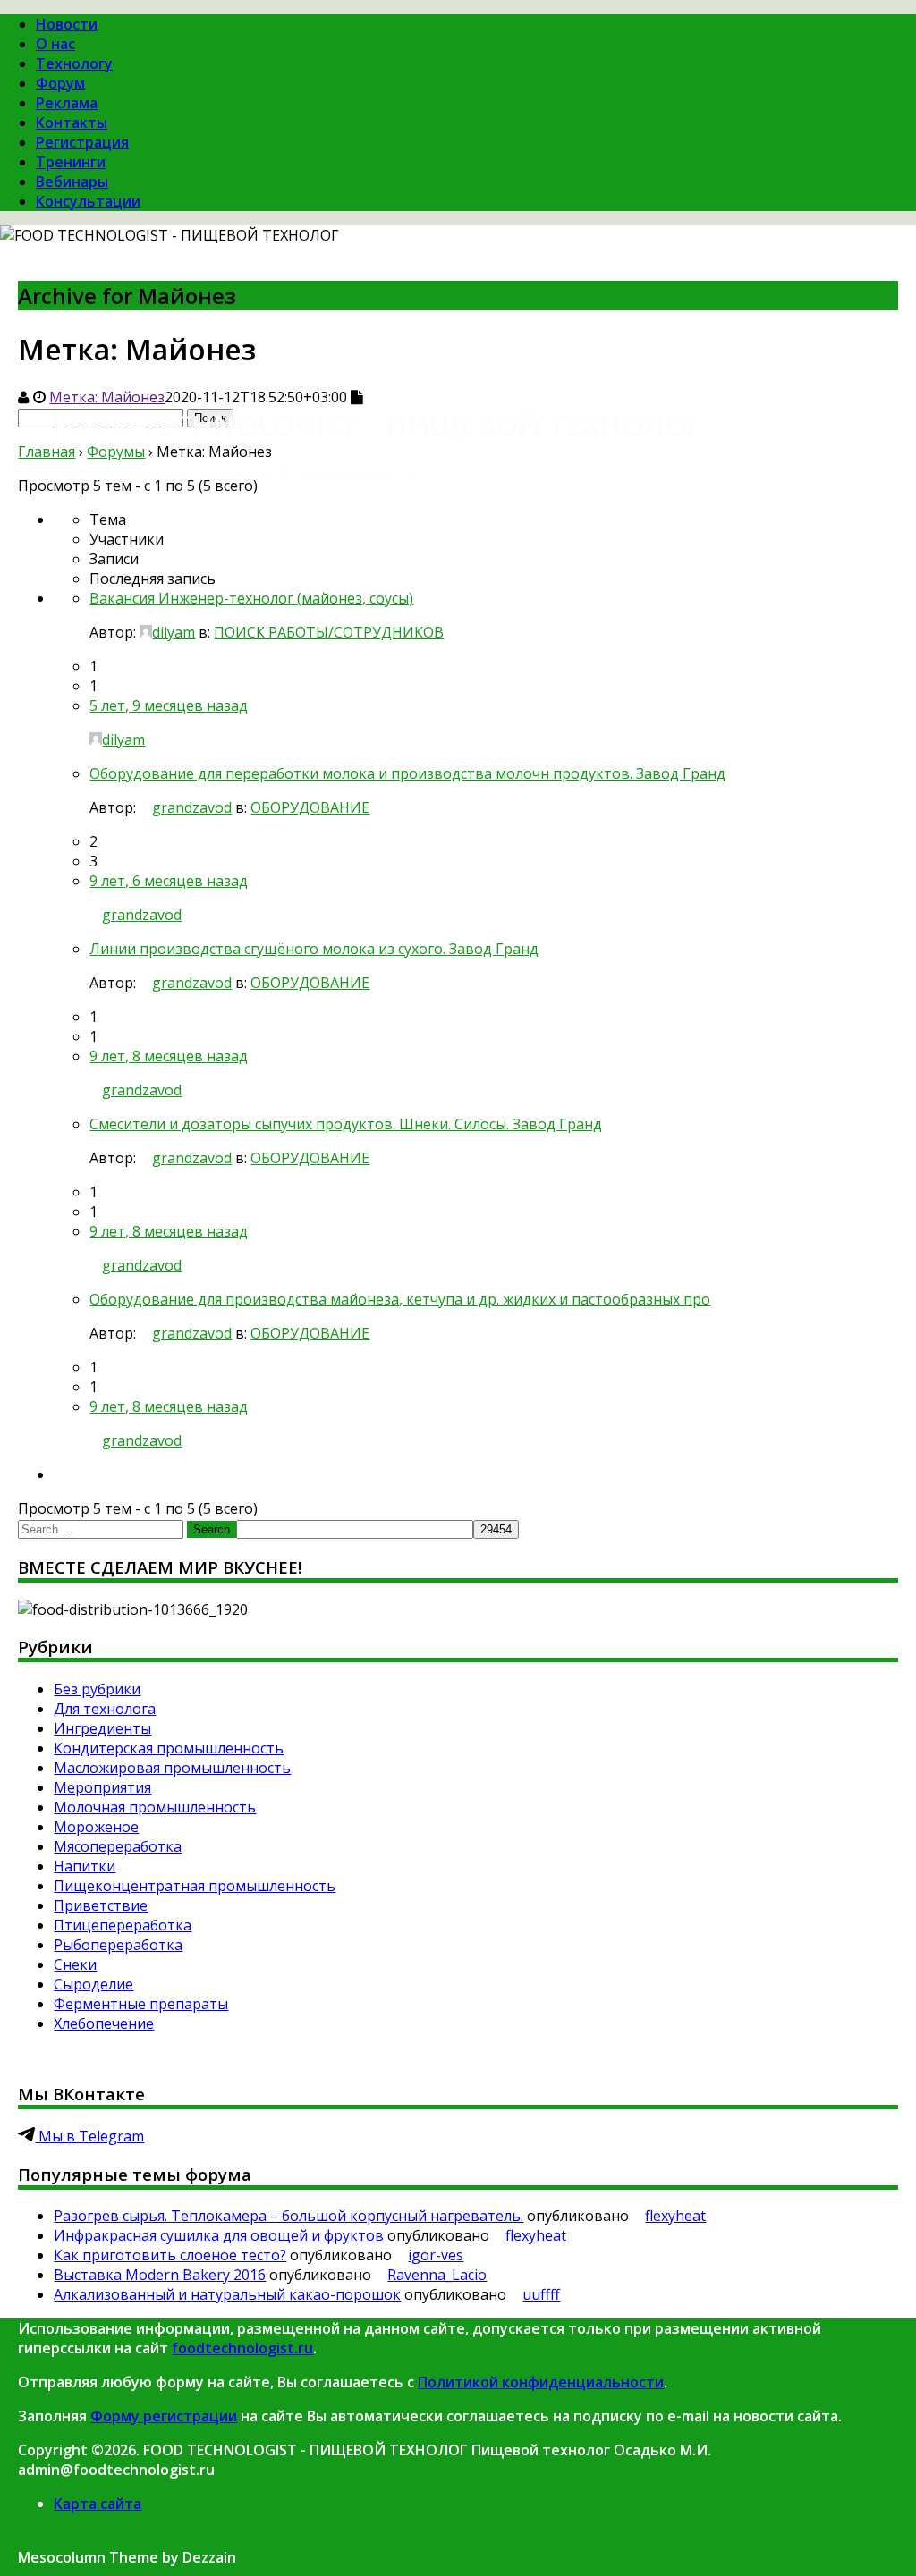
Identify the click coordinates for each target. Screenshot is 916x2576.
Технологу (74, 63)
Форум (60, 83)
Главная (47, 452)
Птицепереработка (123, 1925)
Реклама (67, 103)
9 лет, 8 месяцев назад (169, 1056)
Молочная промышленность (155, 1807)
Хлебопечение (104, 2023)
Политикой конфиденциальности (541, 2382)
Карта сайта (98, 2504)
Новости (67, 24)
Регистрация (82, 142)
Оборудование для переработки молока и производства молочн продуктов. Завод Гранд (407, 773)
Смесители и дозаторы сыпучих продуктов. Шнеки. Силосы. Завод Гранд (346, 1124)
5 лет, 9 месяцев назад (169, 705)
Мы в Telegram (89, 2136)
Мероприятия (102, 1787)
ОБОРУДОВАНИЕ (310, 807)
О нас (55, 44)
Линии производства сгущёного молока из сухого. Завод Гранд (314, 949)
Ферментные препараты (141, 2004)
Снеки (75, 1964)
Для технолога (105, 1709)
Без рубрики (97, 1689)
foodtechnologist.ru (242, 2348)
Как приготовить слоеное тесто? (170, 2255)
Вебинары (72, 182)
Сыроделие (93, 1984)
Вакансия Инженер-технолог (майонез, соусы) (251, 598)
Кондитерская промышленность (169, 1748)
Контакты (72, 122)
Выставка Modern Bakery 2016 (160, 2275)
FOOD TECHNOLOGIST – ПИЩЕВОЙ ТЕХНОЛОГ (377, 425)
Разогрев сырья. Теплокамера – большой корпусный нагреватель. (288, 2216)
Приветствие (101, 1905)
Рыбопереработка (118, 1945)
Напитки (85, 1866)
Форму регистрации (164, 2416)
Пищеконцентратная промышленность (195, 1886)
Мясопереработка (118, 1846)
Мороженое (96, 1827)
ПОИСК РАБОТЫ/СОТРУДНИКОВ (329, 632)
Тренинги (71, 162)
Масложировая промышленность (172, 1768)
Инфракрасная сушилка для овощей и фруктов (219, 2235)
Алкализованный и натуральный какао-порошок (227, 2294)
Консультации (88, 201)
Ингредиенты (102, 1728)
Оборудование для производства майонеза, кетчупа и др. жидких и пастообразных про (400, 1299)
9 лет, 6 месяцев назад (169, 881)
